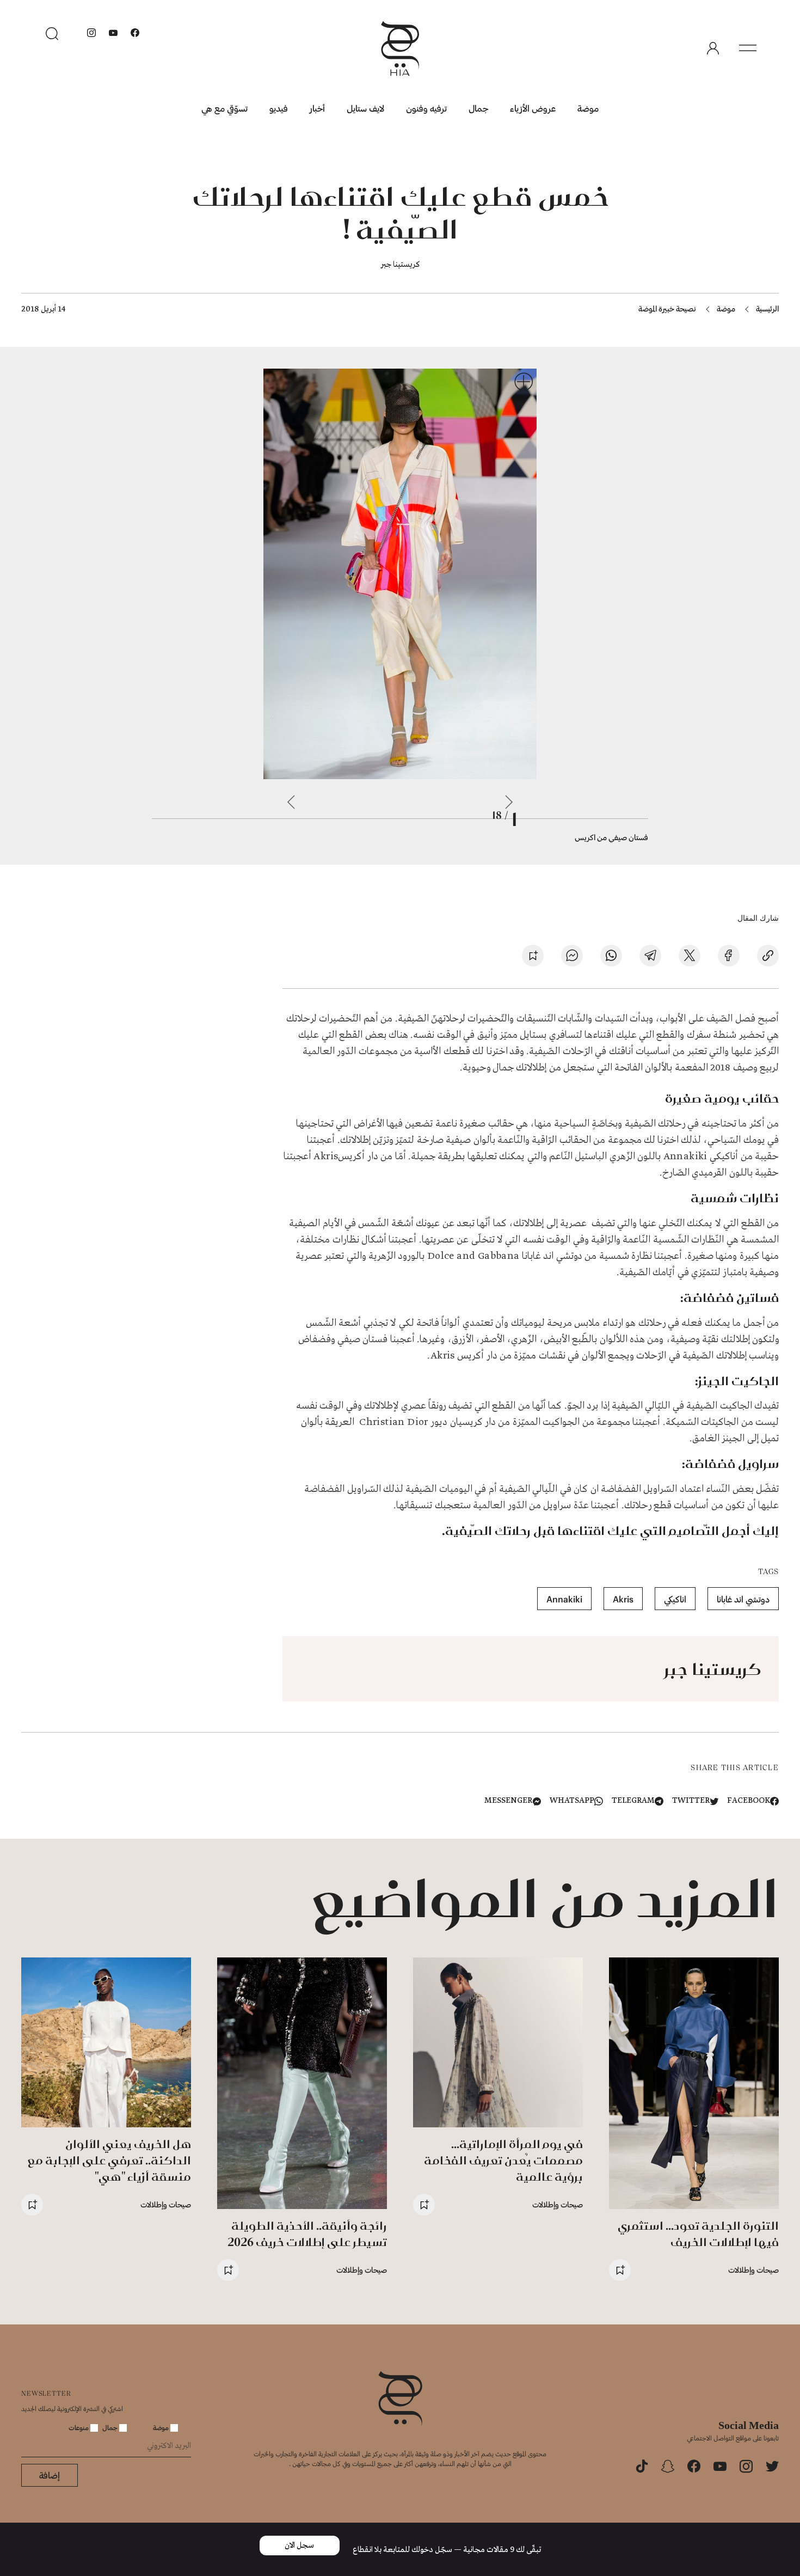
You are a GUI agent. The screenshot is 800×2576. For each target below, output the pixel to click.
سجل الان (299, 2546)
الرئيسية (767, 308)
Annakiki (564, 1599)
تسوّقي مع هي (224, 108)
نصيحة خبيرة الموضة (667, 308)
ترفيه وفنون (426, 108)
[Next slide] (291, 802)
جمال (478, 108)
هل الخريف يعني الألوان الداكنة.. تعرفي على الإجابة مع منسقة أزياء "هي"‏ (109, 2160)
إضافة (50, 2475)
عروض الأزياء (533, 108)
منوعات (79, 2427)
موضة (588, 108)
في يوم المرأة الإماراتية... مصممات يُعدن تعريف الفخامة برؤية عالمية (503, 2160)
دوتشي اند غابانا (743, 1599)
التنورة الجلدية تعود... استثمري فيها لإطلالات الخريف (698, 2234)
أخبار (317, 108)
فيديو (279, 108)
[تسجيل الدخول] (713, 48)
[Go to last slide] (509, 802)
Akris (623, 1599)
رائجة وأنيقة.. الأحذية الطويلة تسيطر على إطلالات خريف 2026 (307, 2234)
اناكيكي (675, 1599)
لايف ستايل (365, 108)
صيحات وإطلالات (753, 2270)
